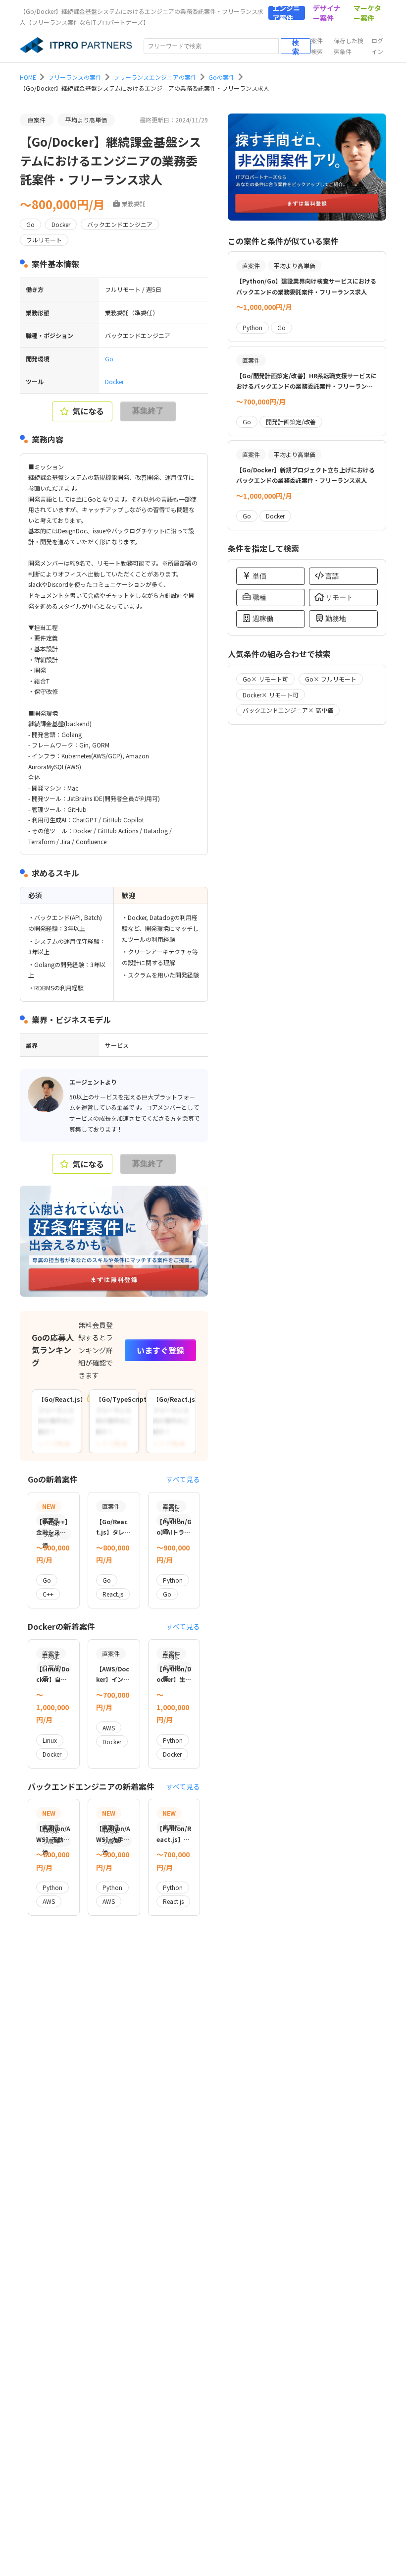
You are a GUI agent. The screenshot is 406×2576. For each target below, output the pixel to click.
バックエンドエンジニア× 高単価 (288, 710)
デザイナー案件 (327, 13)
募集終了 (148, 411)
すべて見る (183, 1479)
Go (109, 359)
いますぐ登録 (160, 1350)
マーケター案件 (367, 13)
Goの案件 (222, 77)
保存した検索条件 (349, 46)
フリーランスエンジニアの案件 (155, 77)
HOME (28, 77)
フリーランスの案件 (75, 77)
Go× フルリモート (331, 679)
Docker (114, 381)
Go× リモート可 (265, 679)
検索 (296, 46)
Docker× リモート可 (271, 695)
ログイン (377, 46)
